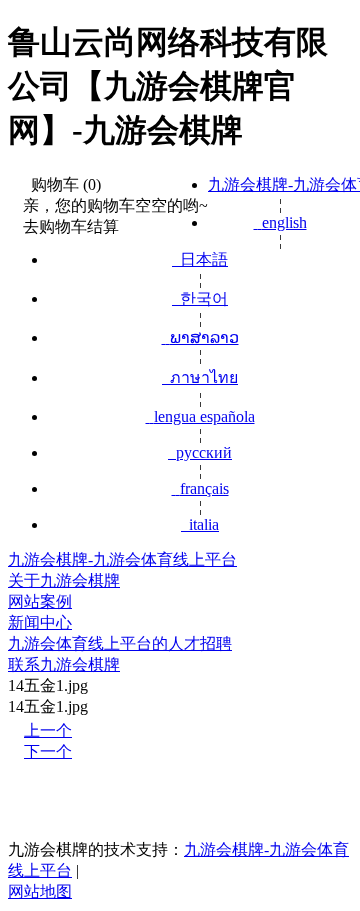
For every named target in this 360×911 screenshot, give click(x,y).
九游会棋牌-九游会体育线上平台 (122, 559)
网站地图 (40, 891)
